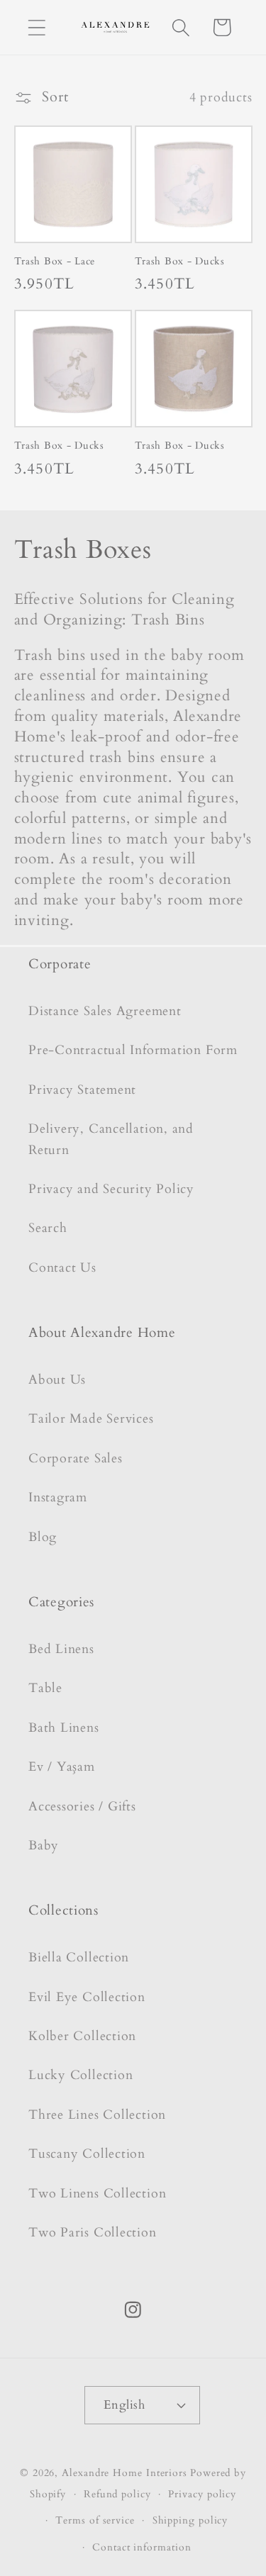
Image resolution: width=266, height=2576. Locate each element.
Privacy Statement (82, 1090)
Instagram (58, 1497)
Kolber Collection (82, 2036)
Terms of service (95, 2520)
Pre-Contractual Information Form (133, 1050)
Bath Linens (64, 1728)
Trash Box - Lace (55, 262)
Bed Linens (61, 1649)
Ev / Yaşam (62, 1767)
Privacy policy (202, 2494)
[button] (37, 27)
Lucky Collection (81, 2075)
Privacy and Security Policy (111, 1189)
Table (45, 1688)
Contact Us (62, 1268)
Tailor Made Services (91, 1419)
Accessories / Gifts (82, 1807)
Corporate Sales (76, 1458)
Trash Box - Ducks (180, 262)
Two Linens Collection (97, 2194)
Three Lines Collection (97, 2115)
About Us (57, 1380)
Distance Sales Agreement (105, 1011)
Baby (44, 1846)
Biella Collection (79, 1958)
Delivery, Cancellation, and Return (111, 1139)
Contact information (142, 2547)
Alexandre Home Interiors (124, 2473)
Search (48, 1228)
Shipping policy (190, 2520)
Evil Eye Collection (87, 1997)
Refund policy (117, 2494)
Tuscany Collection (87, 2154)
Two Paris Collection (93, 2233)
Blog (43, 1537)
